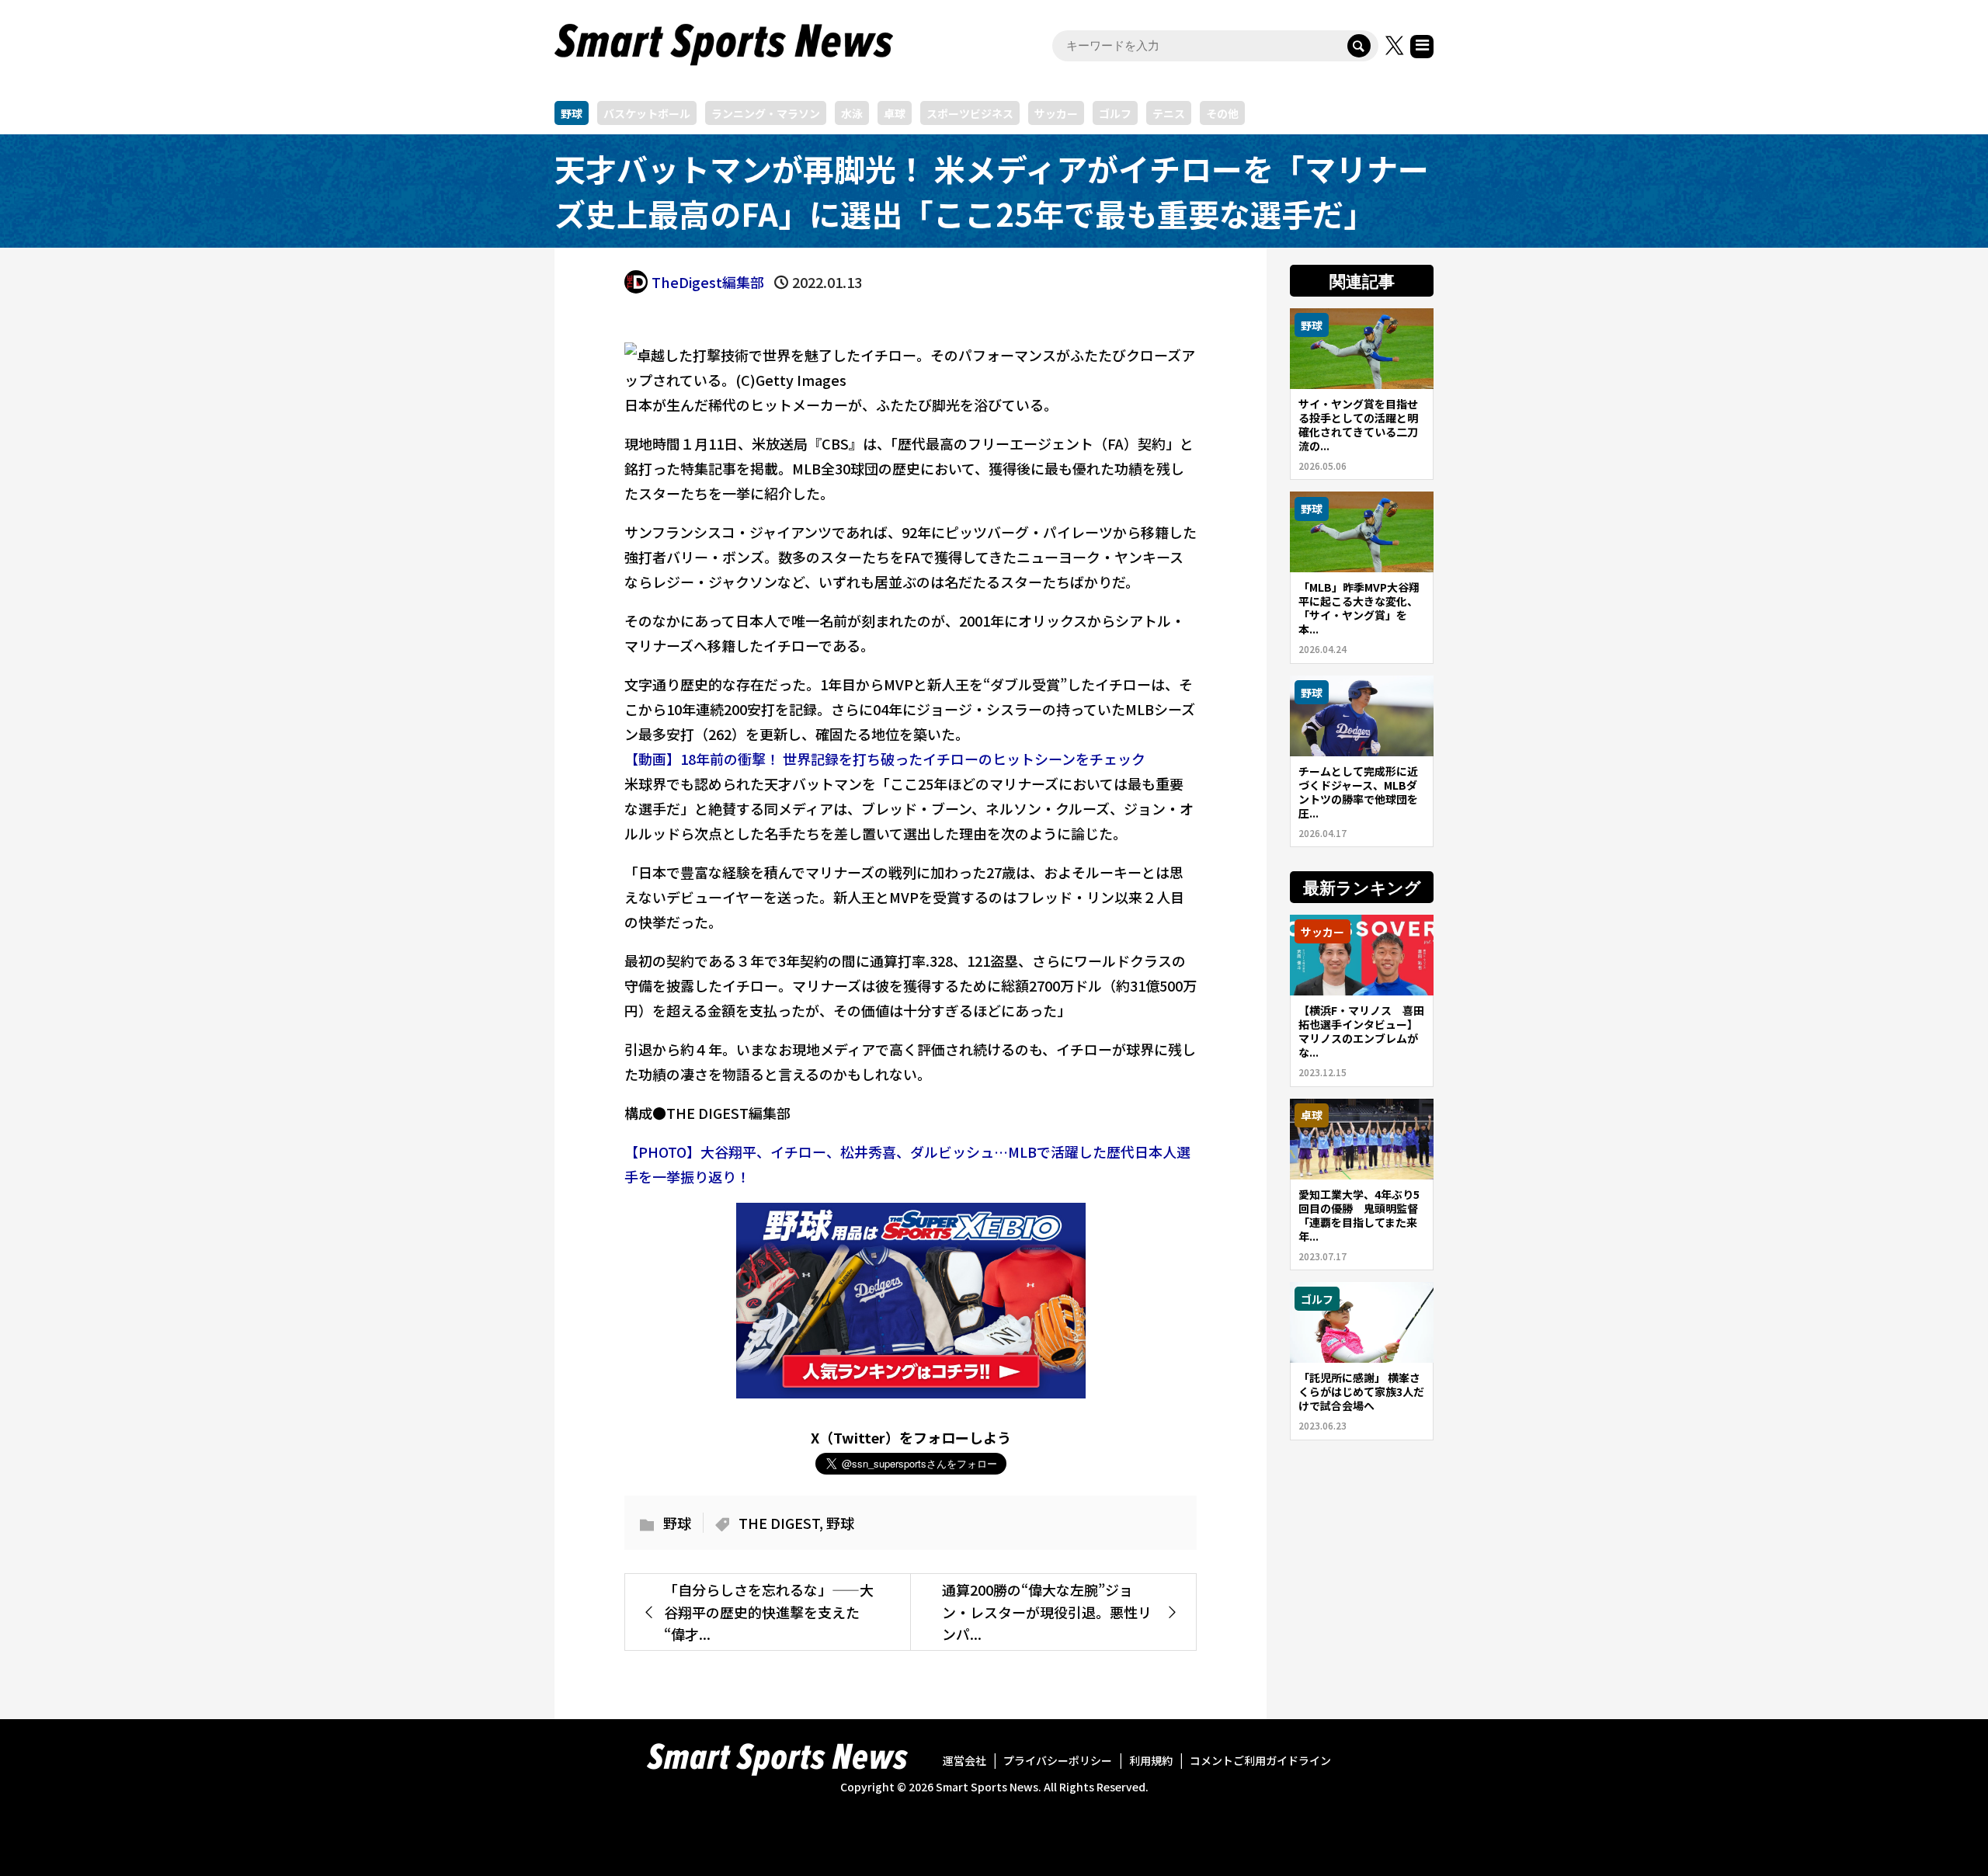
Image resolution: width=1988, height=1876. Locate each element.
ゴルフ (1115, 113)
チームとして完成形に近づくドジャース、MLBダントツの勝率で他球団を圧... (1358, 792)
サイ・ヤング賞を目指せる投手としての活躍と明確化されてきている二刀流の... (1358, 425)
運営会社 (964, 1760)
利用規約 (1151, 1760)
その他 (1222, 113)
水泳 (852, 113)
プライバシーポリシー (1058, 1760)
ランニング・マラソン (766, 113)
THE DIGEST (779, 1523)
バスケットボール (647, 113)
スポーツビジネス (970, 113)
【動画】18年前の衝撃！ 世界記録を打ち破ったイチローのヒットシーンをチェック (885, 759)
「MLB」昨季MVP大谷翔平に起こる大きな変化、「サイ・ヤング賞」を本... (1359, 608)
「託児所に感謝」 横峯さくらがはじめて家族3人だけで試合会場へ (1361, 1391)
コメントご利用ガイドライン (1260, 1760)
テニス (1169, 113)
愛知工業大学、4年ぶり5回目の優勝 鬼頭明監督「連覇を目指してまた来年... (1359, 1215)
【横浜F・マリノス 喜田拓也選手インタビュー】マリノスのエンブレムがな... (1361, 1031)
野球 (572, 113)
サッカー (1056, 113)
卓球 (895, 113)
